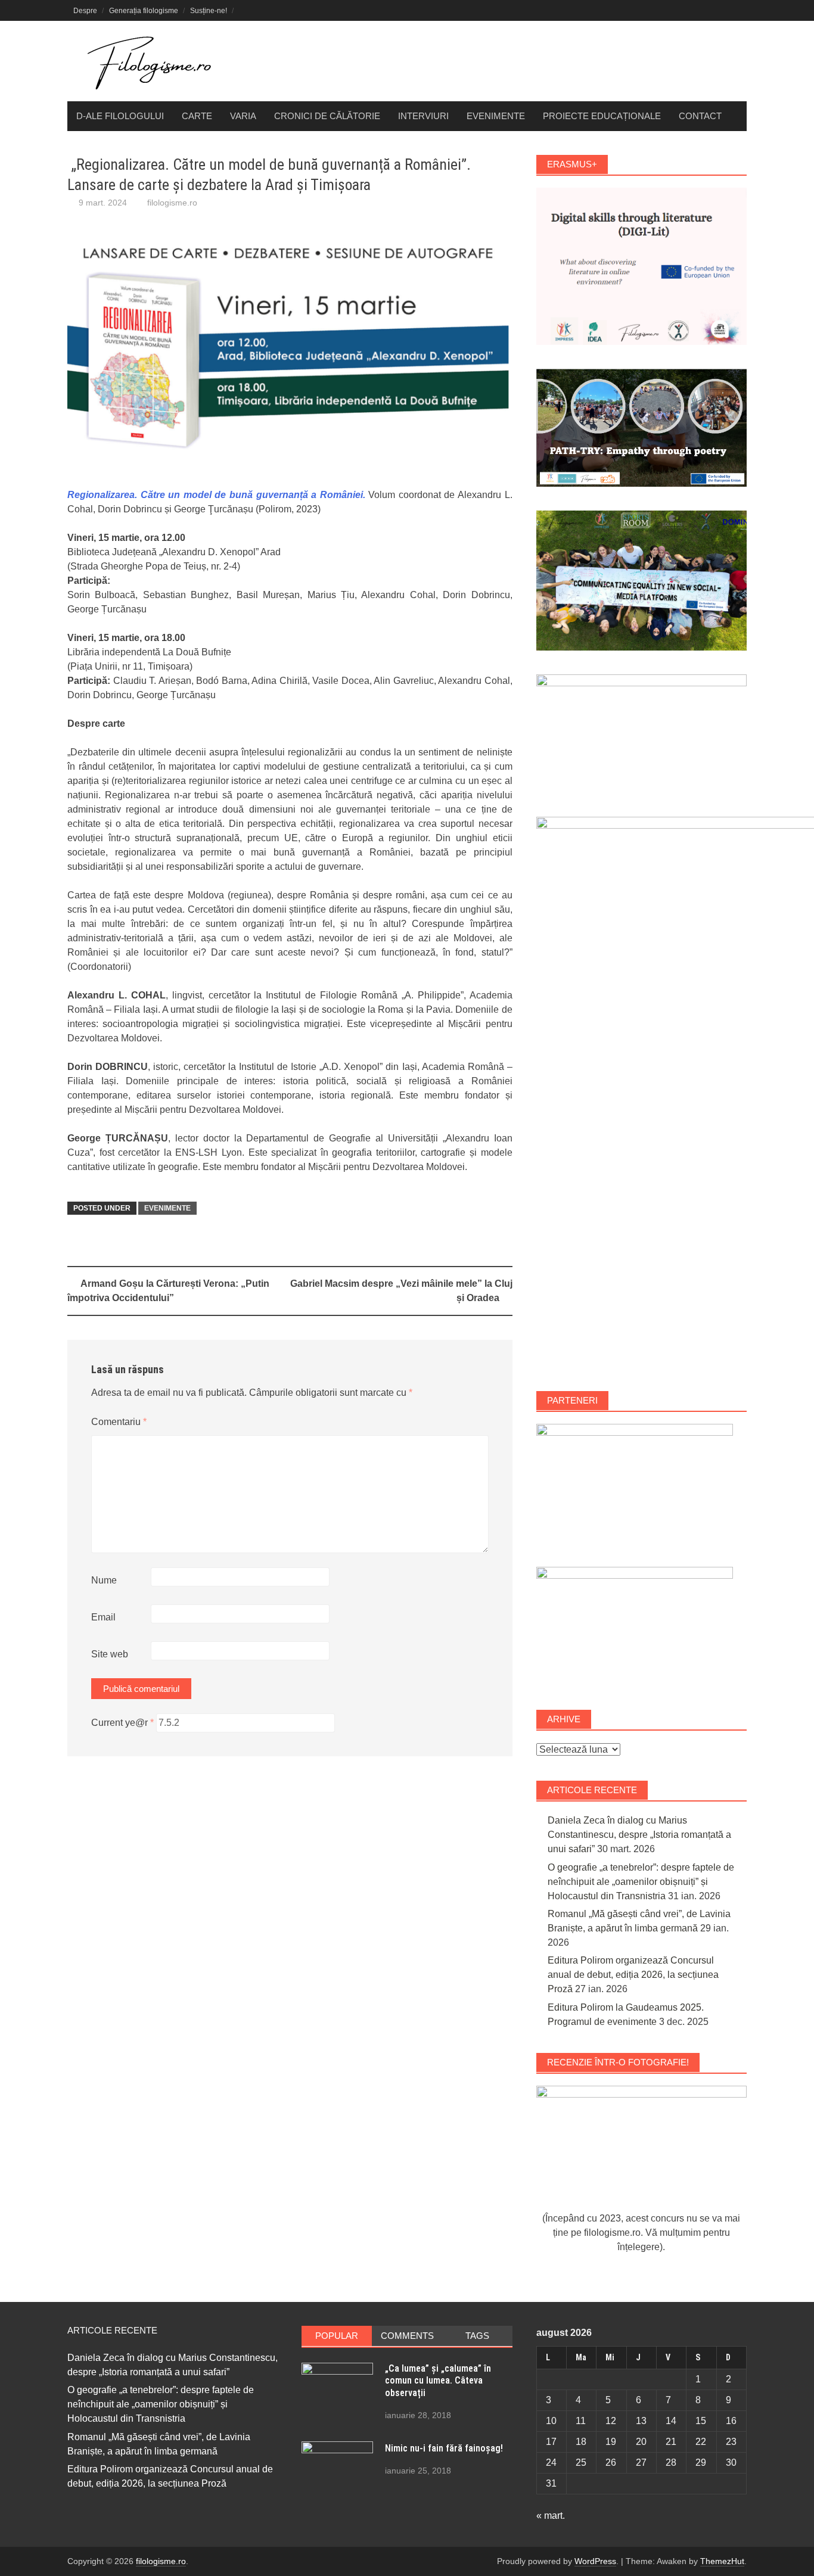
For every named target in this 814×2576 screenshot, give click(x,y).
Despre (85, 11)
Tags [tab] (477, 2336)
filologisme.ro (172, 203)
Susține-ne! (209, 11)
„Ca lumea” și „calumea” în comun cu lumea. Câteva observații (438, 2381)
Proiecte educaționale (602, 116)
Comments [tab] (407, 2336)
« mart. (551, 2516)
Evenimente (496, 116)
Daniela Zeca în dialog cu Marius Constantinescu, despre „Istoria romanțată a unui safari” (639, 1835)
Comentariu (119, 1422)
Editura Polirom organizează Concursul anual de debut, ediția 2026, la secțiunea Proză (633, 1975)
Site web (110, 1654)
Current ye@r (122, 1723)
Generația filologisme (144, 11)
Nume (104, 1580)
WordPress (595, 2561)
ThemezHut (722, 2561)
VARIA (243, 116)
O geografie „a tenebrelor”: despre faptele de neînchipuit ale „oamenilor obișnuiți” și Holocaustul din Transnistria (641, 1882)
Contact (700, 116)
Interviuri (423, 116)
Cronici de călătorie (327, 116)
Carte (197, 116)
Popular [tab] (337, 2336)
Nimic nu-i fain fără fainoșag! (444, 2448)
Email (103, 1617)
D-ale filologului (120, 116)
